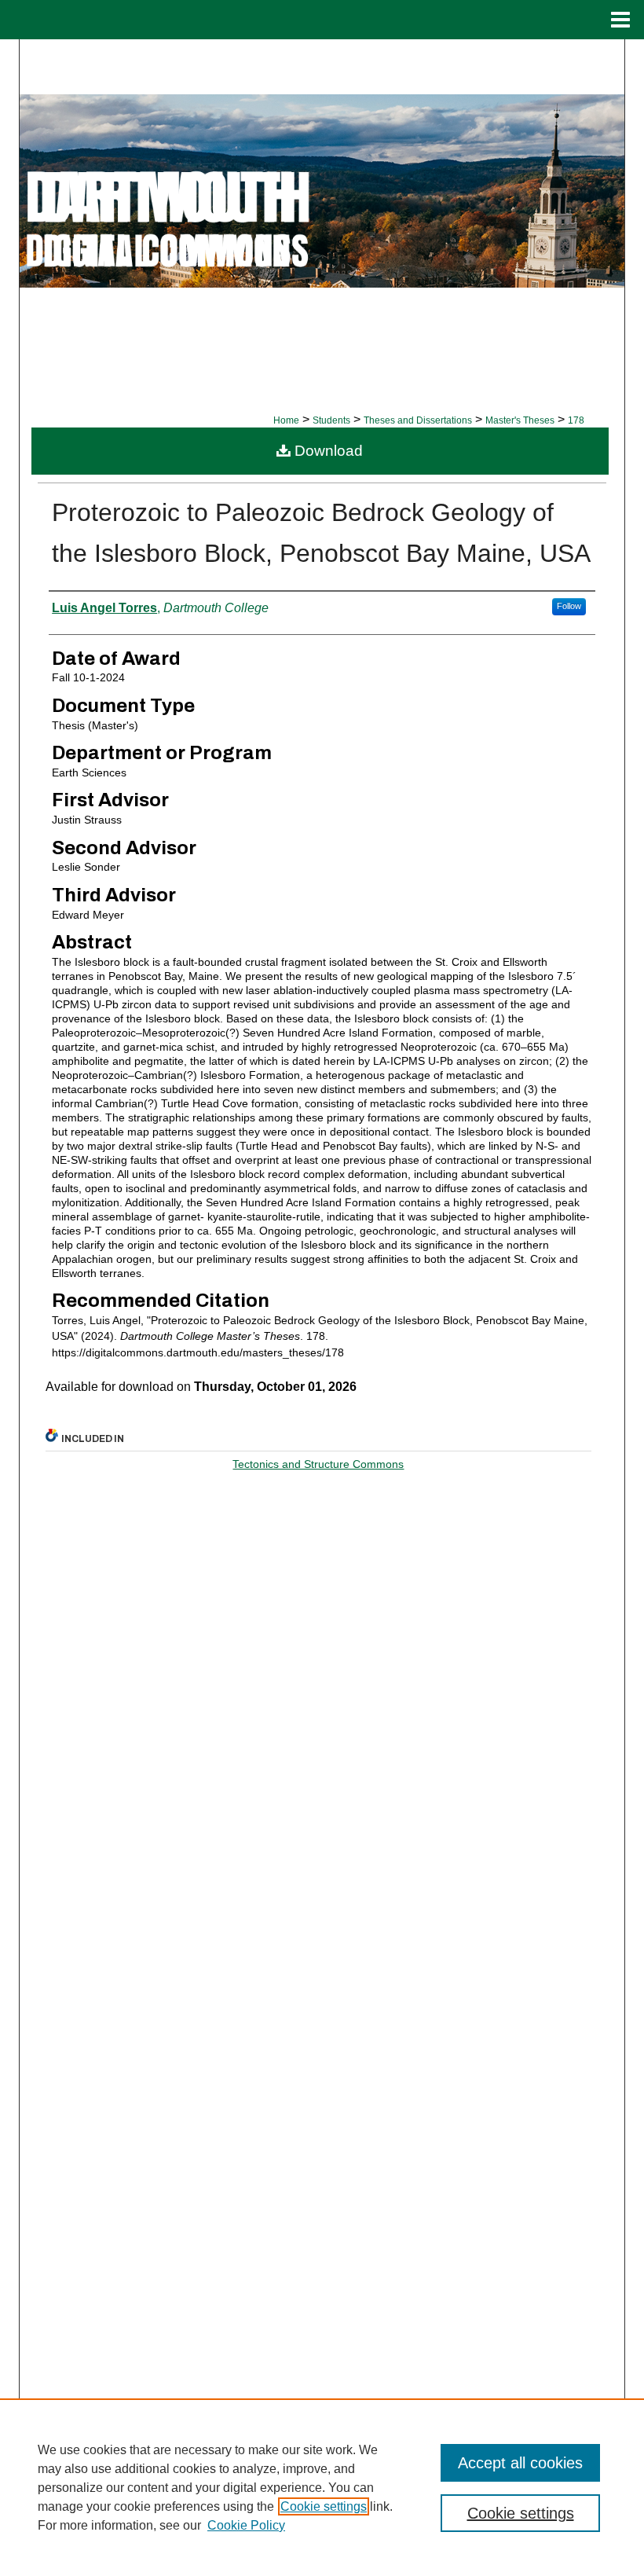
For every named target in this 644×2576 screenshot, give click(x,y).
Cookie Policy (246, 2525)
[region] (322, 2487)
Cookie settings (324, 2506)
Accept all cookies (520, 2463)
